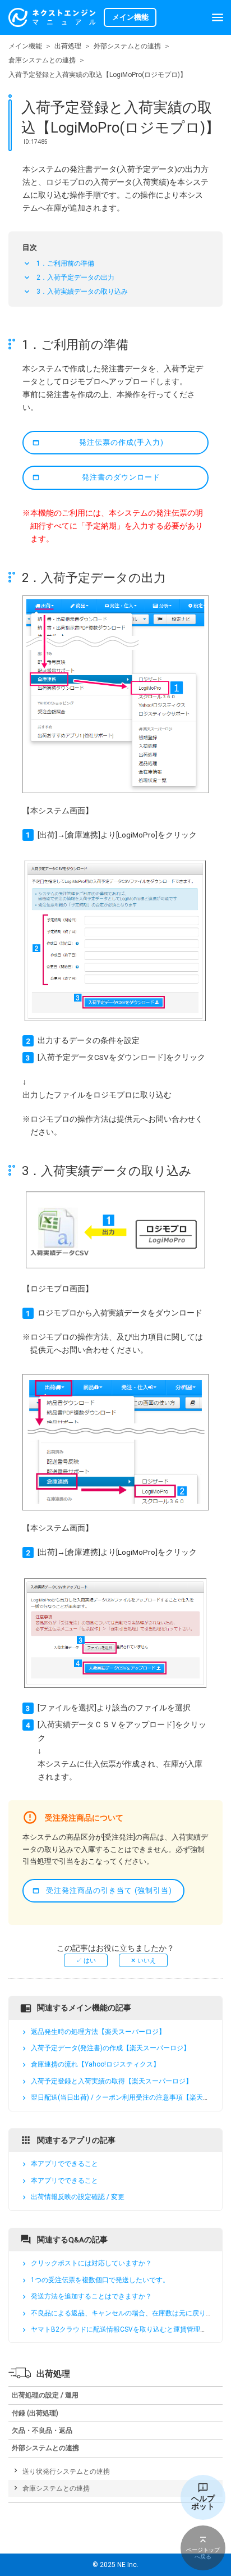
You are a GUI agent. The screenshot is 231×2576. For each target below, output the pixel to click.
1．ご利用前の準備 (65, 263)
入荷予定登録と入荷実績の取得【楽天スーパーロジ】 (112, 2081)
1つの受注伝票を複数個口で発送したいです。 (100, 2280)
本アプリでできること (64, 2164)
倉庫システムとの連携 (42, 60)
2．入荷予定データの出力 (75, 277)
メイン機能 (25, 46)
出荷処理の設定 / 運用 (45, 2395)
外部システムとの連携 (127, 46)
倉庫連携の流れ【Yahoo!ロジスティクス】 (95, 2065)
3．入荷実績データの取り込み (82, 292)
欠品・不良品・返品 (42, 2431)
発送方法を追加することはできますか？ (91, 2296)
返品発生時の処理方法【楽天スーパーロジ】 (98, 2032)
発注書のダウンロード (121, 477)
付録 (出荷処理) (35, 2413)
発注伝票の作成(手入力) (121, 442)
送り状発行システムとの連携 (66, 2472)
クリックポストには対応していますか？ (91, 2264)
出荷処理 (68, 46)
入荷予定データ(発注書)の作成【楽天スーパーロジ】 (110, 2048)
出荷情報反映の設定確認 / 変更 (78, 2197)
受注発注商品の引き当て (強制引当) (109, 1890)
